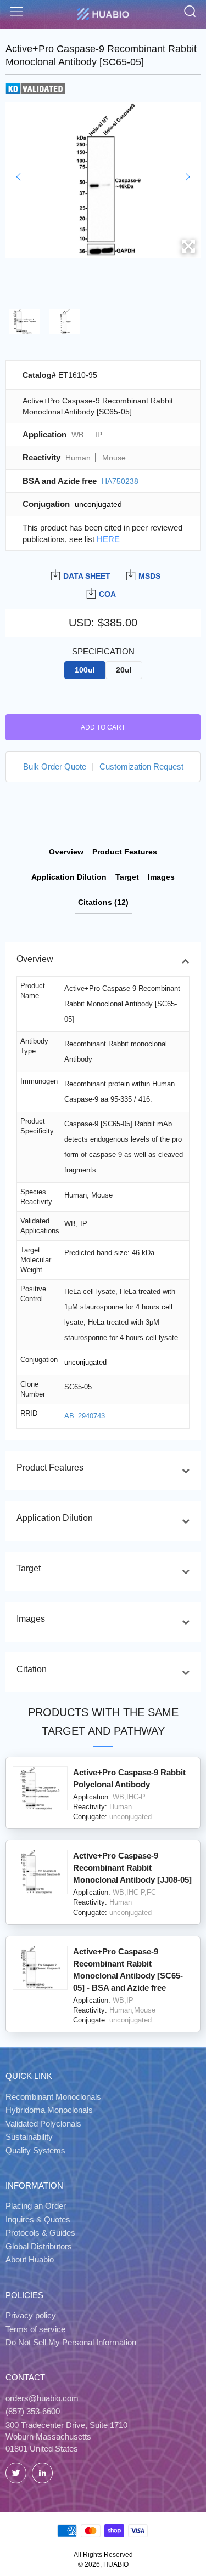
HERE (108, 539)
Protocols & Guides (40, 2233)
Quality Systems (35, 2150)
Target (127, 877)
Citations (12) (103, 902)
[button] (18, 177)
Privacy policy (31, 2315)
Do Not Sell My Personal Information (71, 2342)
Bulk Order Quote (55, 766)
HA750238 (120, 481)
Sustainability (29, 2137)
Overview (66, 852)
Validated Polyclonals (43, 2124)
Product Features (125, 852)
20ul (124, 670)
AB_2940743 (85, 1416)
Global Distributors (39, 2246)
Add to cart (103, 727)
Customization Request (141, 766)
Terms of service (35, 2329)
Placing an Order (36, 2206)
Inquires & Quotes (38, 2219)
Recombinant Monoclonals (53, 2097)
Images (161, 877)
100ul (85, 670)
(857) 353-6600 (33, 2411)
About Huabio (30, 2259)
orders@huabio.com (42, 2398)
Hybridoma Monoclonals (49, 2110)
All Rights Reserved (103, 2555)
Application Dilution (69, 877)
